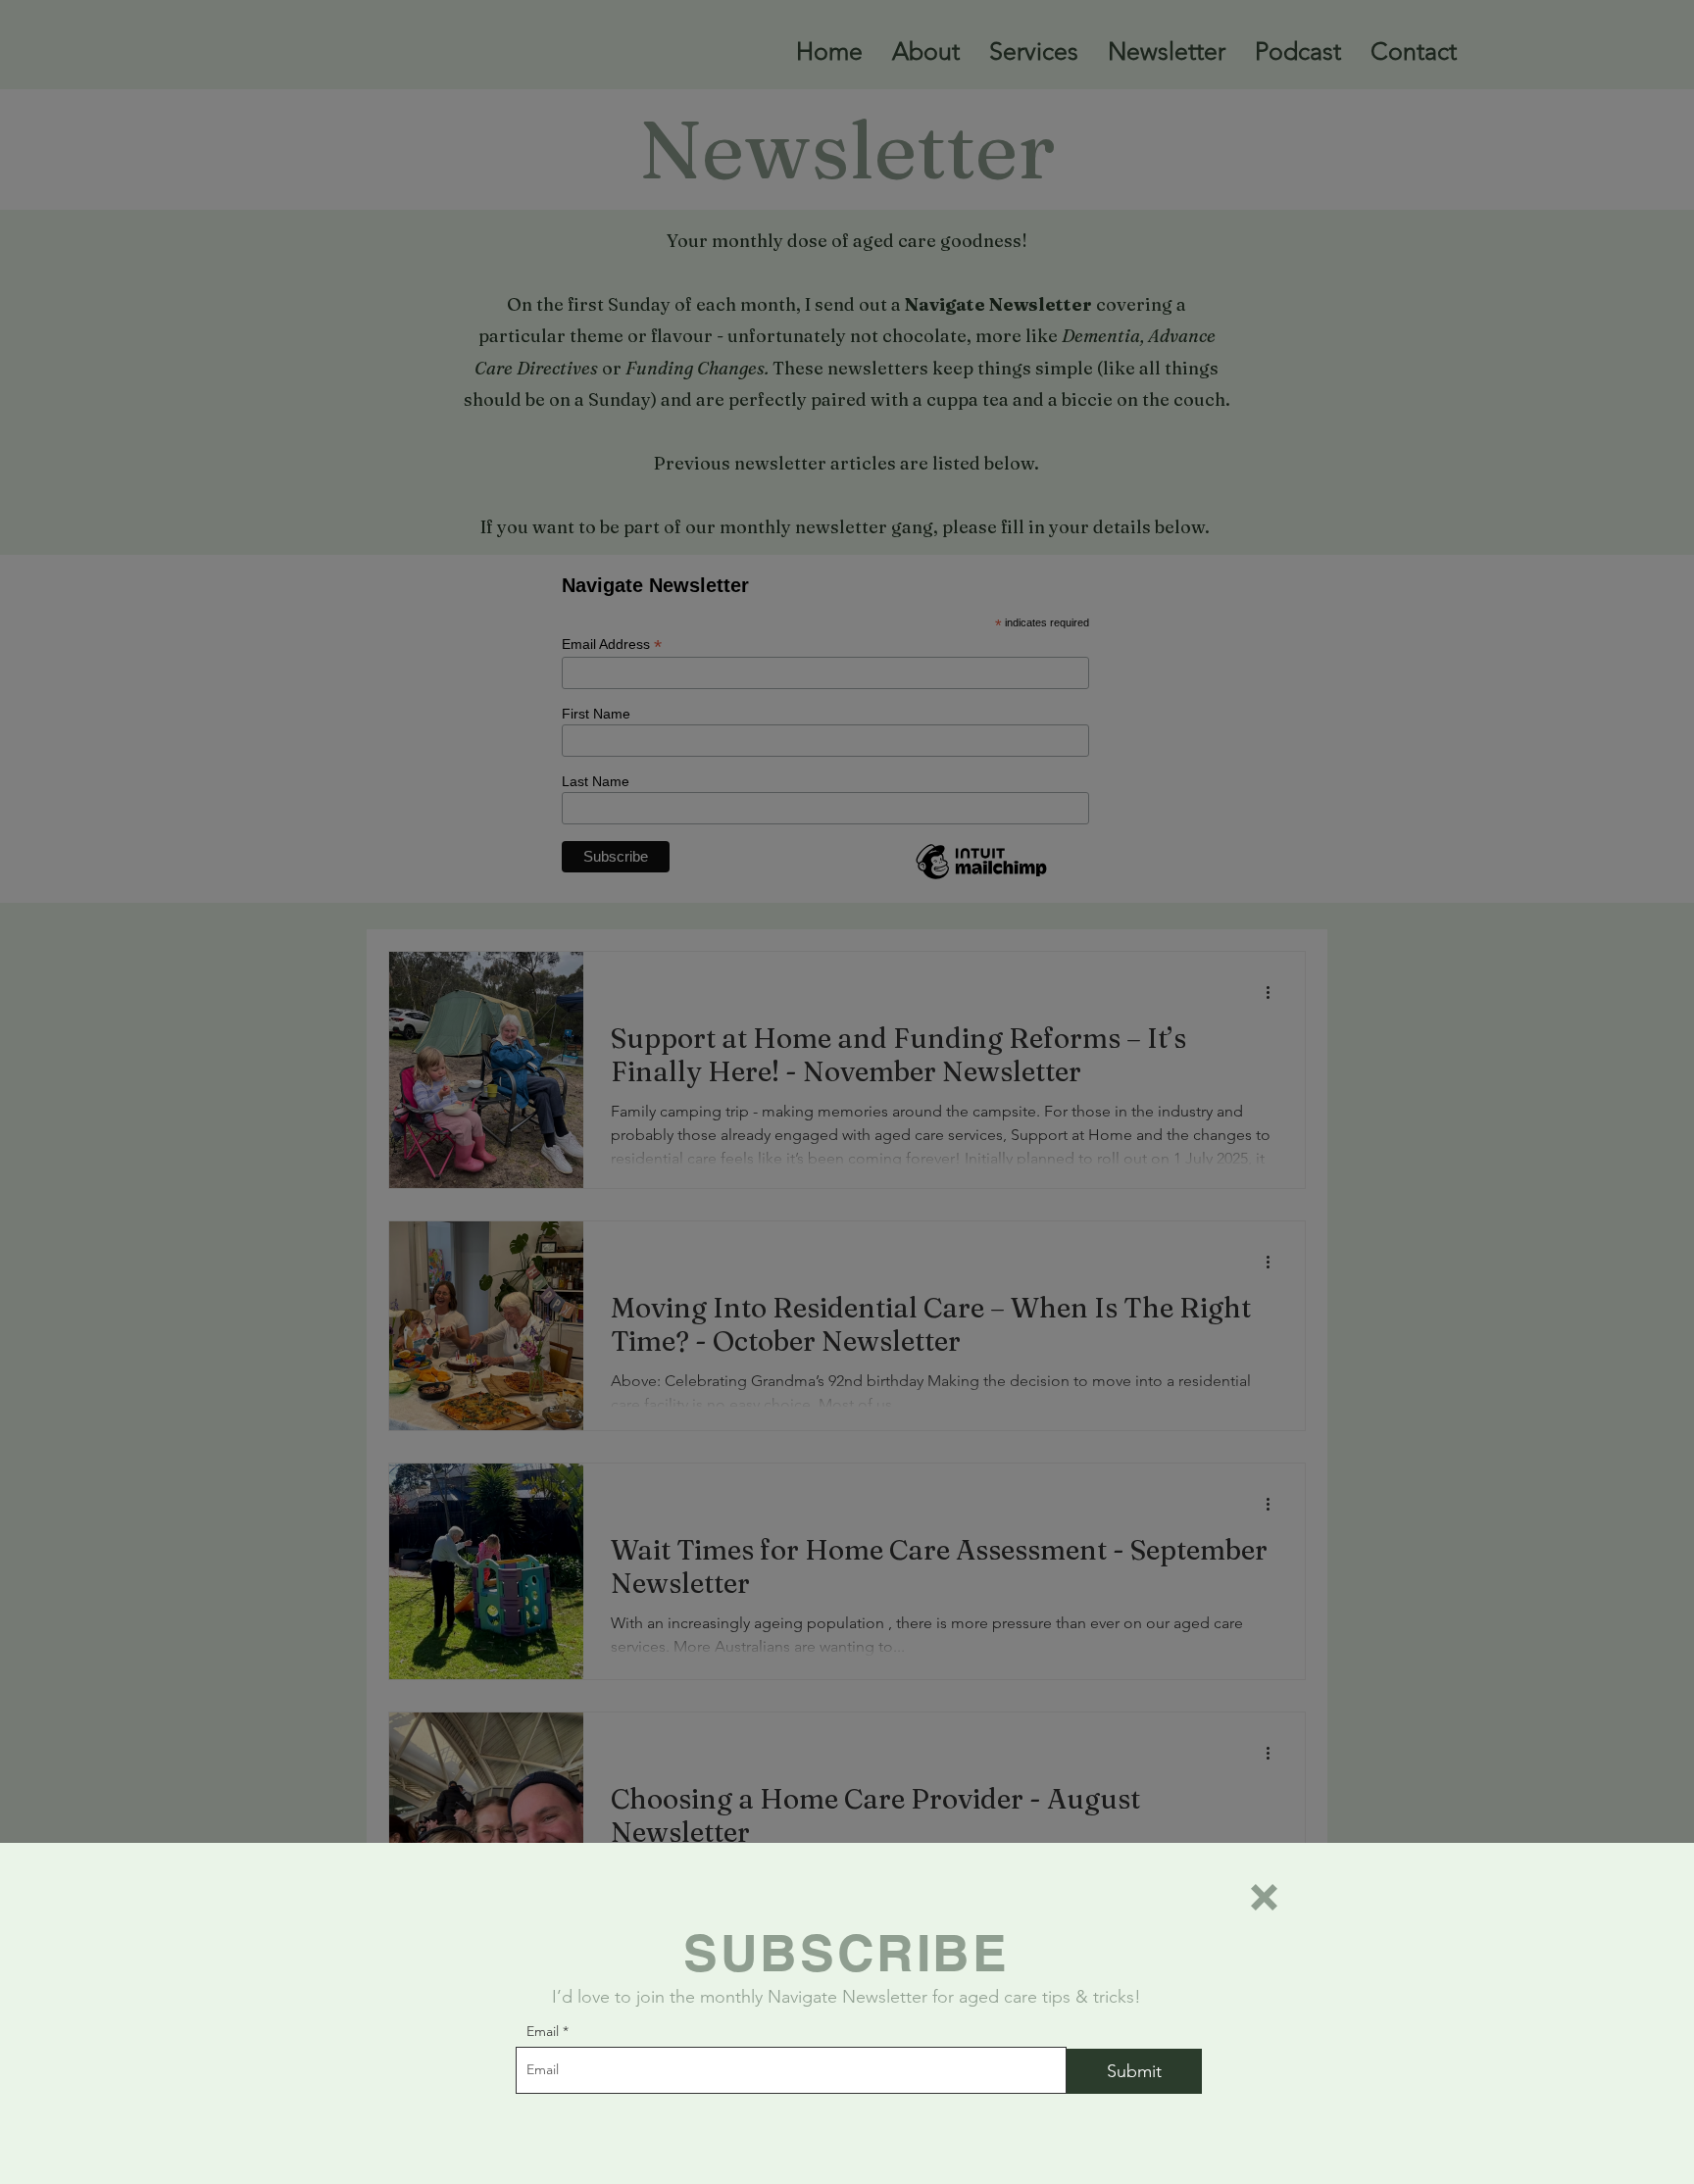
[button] (1264, 1897)
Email (543, 2031)
